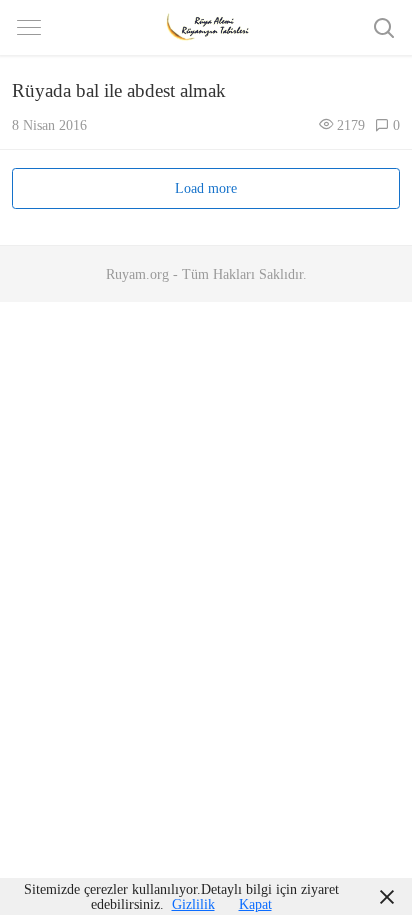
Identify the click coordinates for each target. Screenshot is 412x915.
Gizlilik (193, 904)
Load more (206, 188)
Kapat (255, 904)
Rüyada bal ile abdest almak (119, 90)
